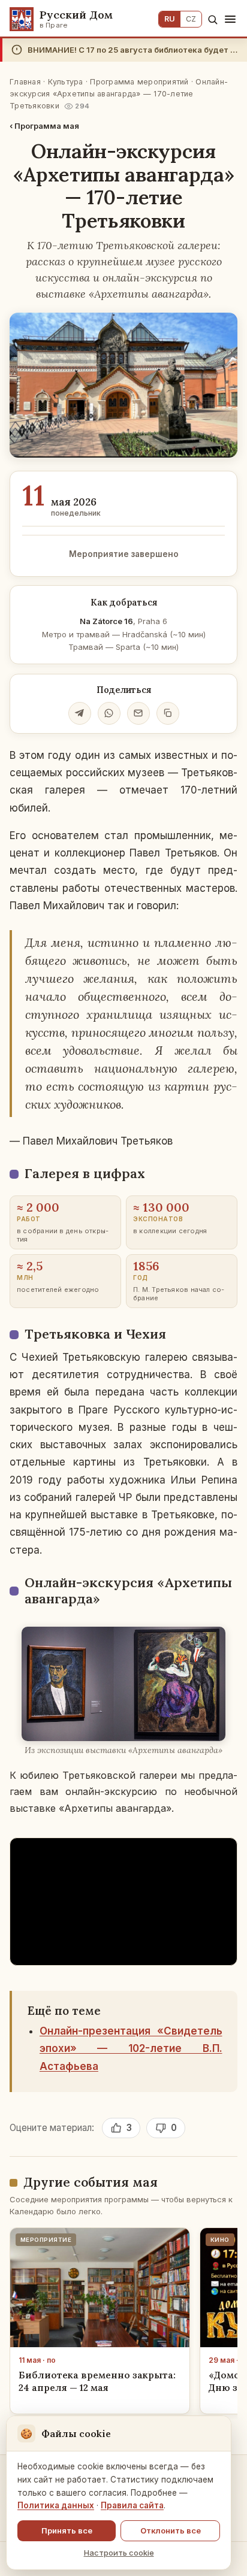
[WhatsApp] (109, 713)
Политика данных (56, 2505)
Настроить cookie (119, 2553)
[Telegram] (80, 713)
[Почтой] (138, 713)
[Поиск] (213, 19)
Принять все (67, 2530)
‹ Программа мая (44, 126)
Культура (66, 82)
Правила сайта (132, 2505)
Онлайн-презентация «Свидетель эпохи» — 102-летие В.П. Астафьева (131, 2048)
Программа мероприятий (139, 82)
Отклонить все (171, 2530)
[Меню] (230, 19)
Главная (25, 82)
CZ (191, 19)
